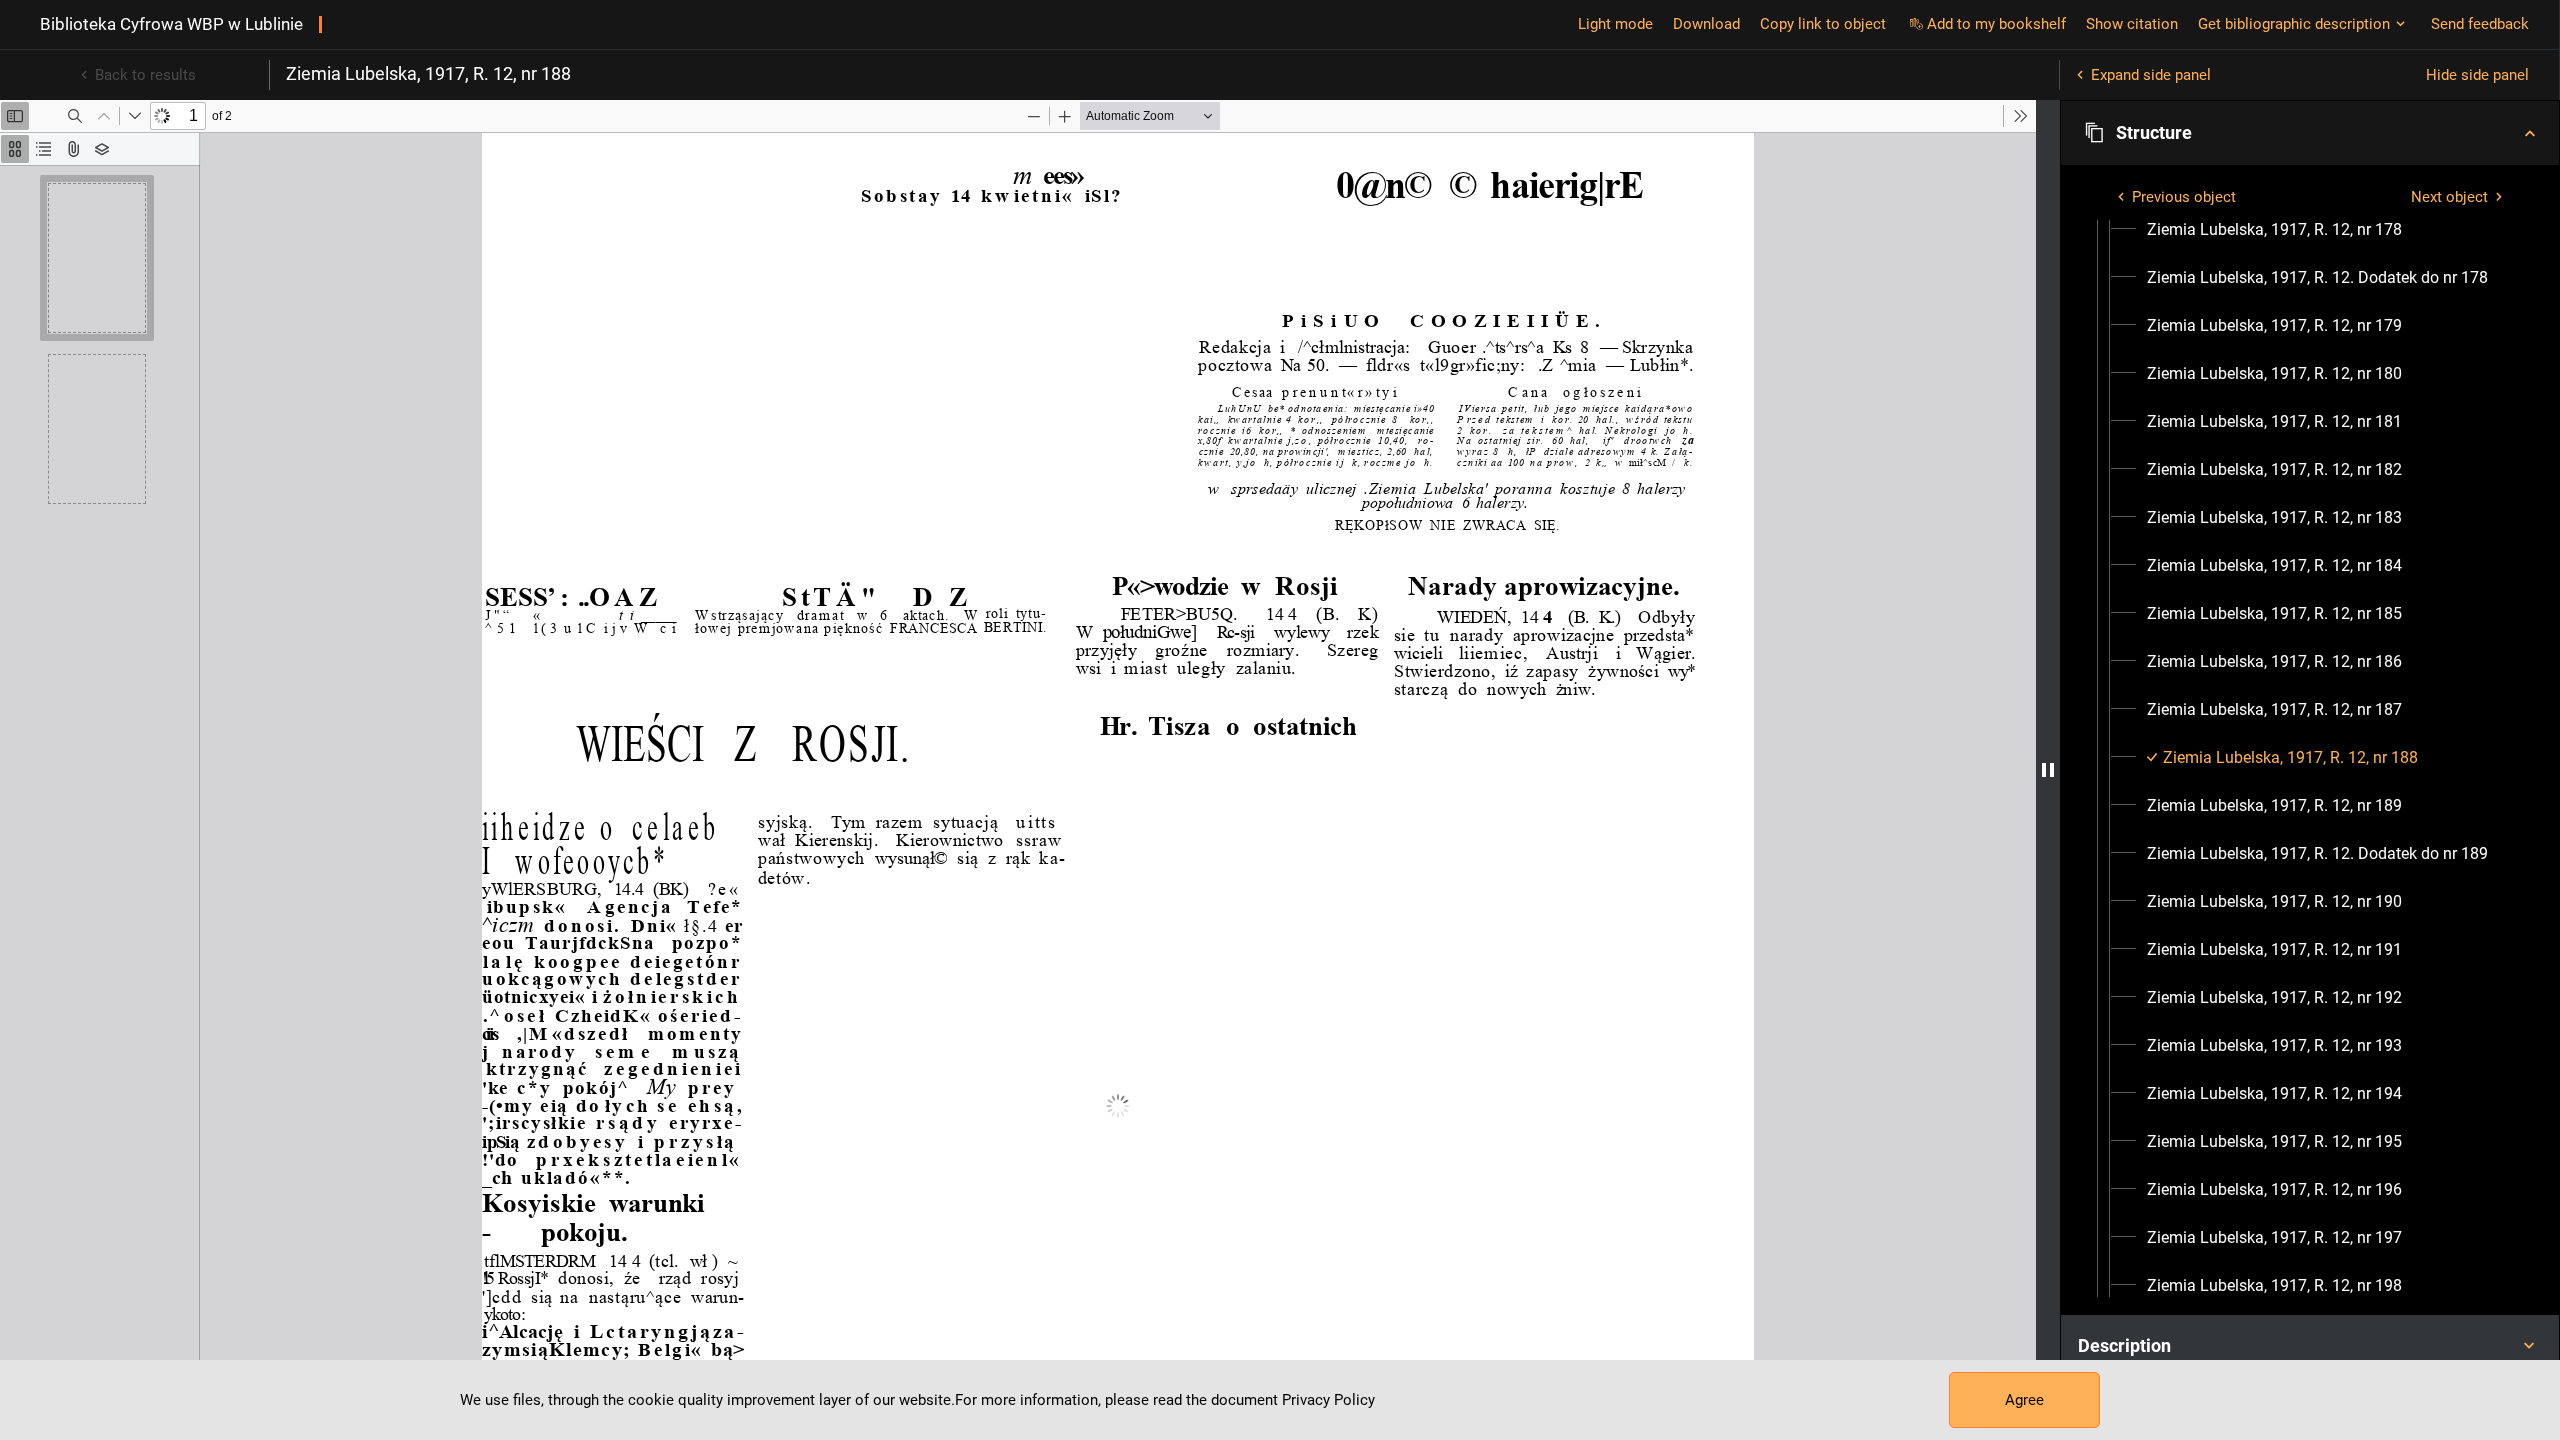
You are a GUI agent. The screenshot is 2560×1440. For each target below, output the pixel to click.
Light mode (1615, 24)
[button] (2310, 133)
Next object (2449, 197)
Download (1706, 24)
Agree (2024, 1400)
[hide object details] (2048, 770)
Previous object (2184, 197)
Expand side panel (2151, 75)
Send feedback (2480, 24)
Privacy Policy (1328, 1400)
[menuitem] (2274, 230)
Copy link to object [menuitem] (1823, 24)
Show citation (2132, 24)
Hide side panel (2477, 75)
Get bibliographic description (2294, 24)
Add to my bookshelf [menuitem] (1996, 24)
